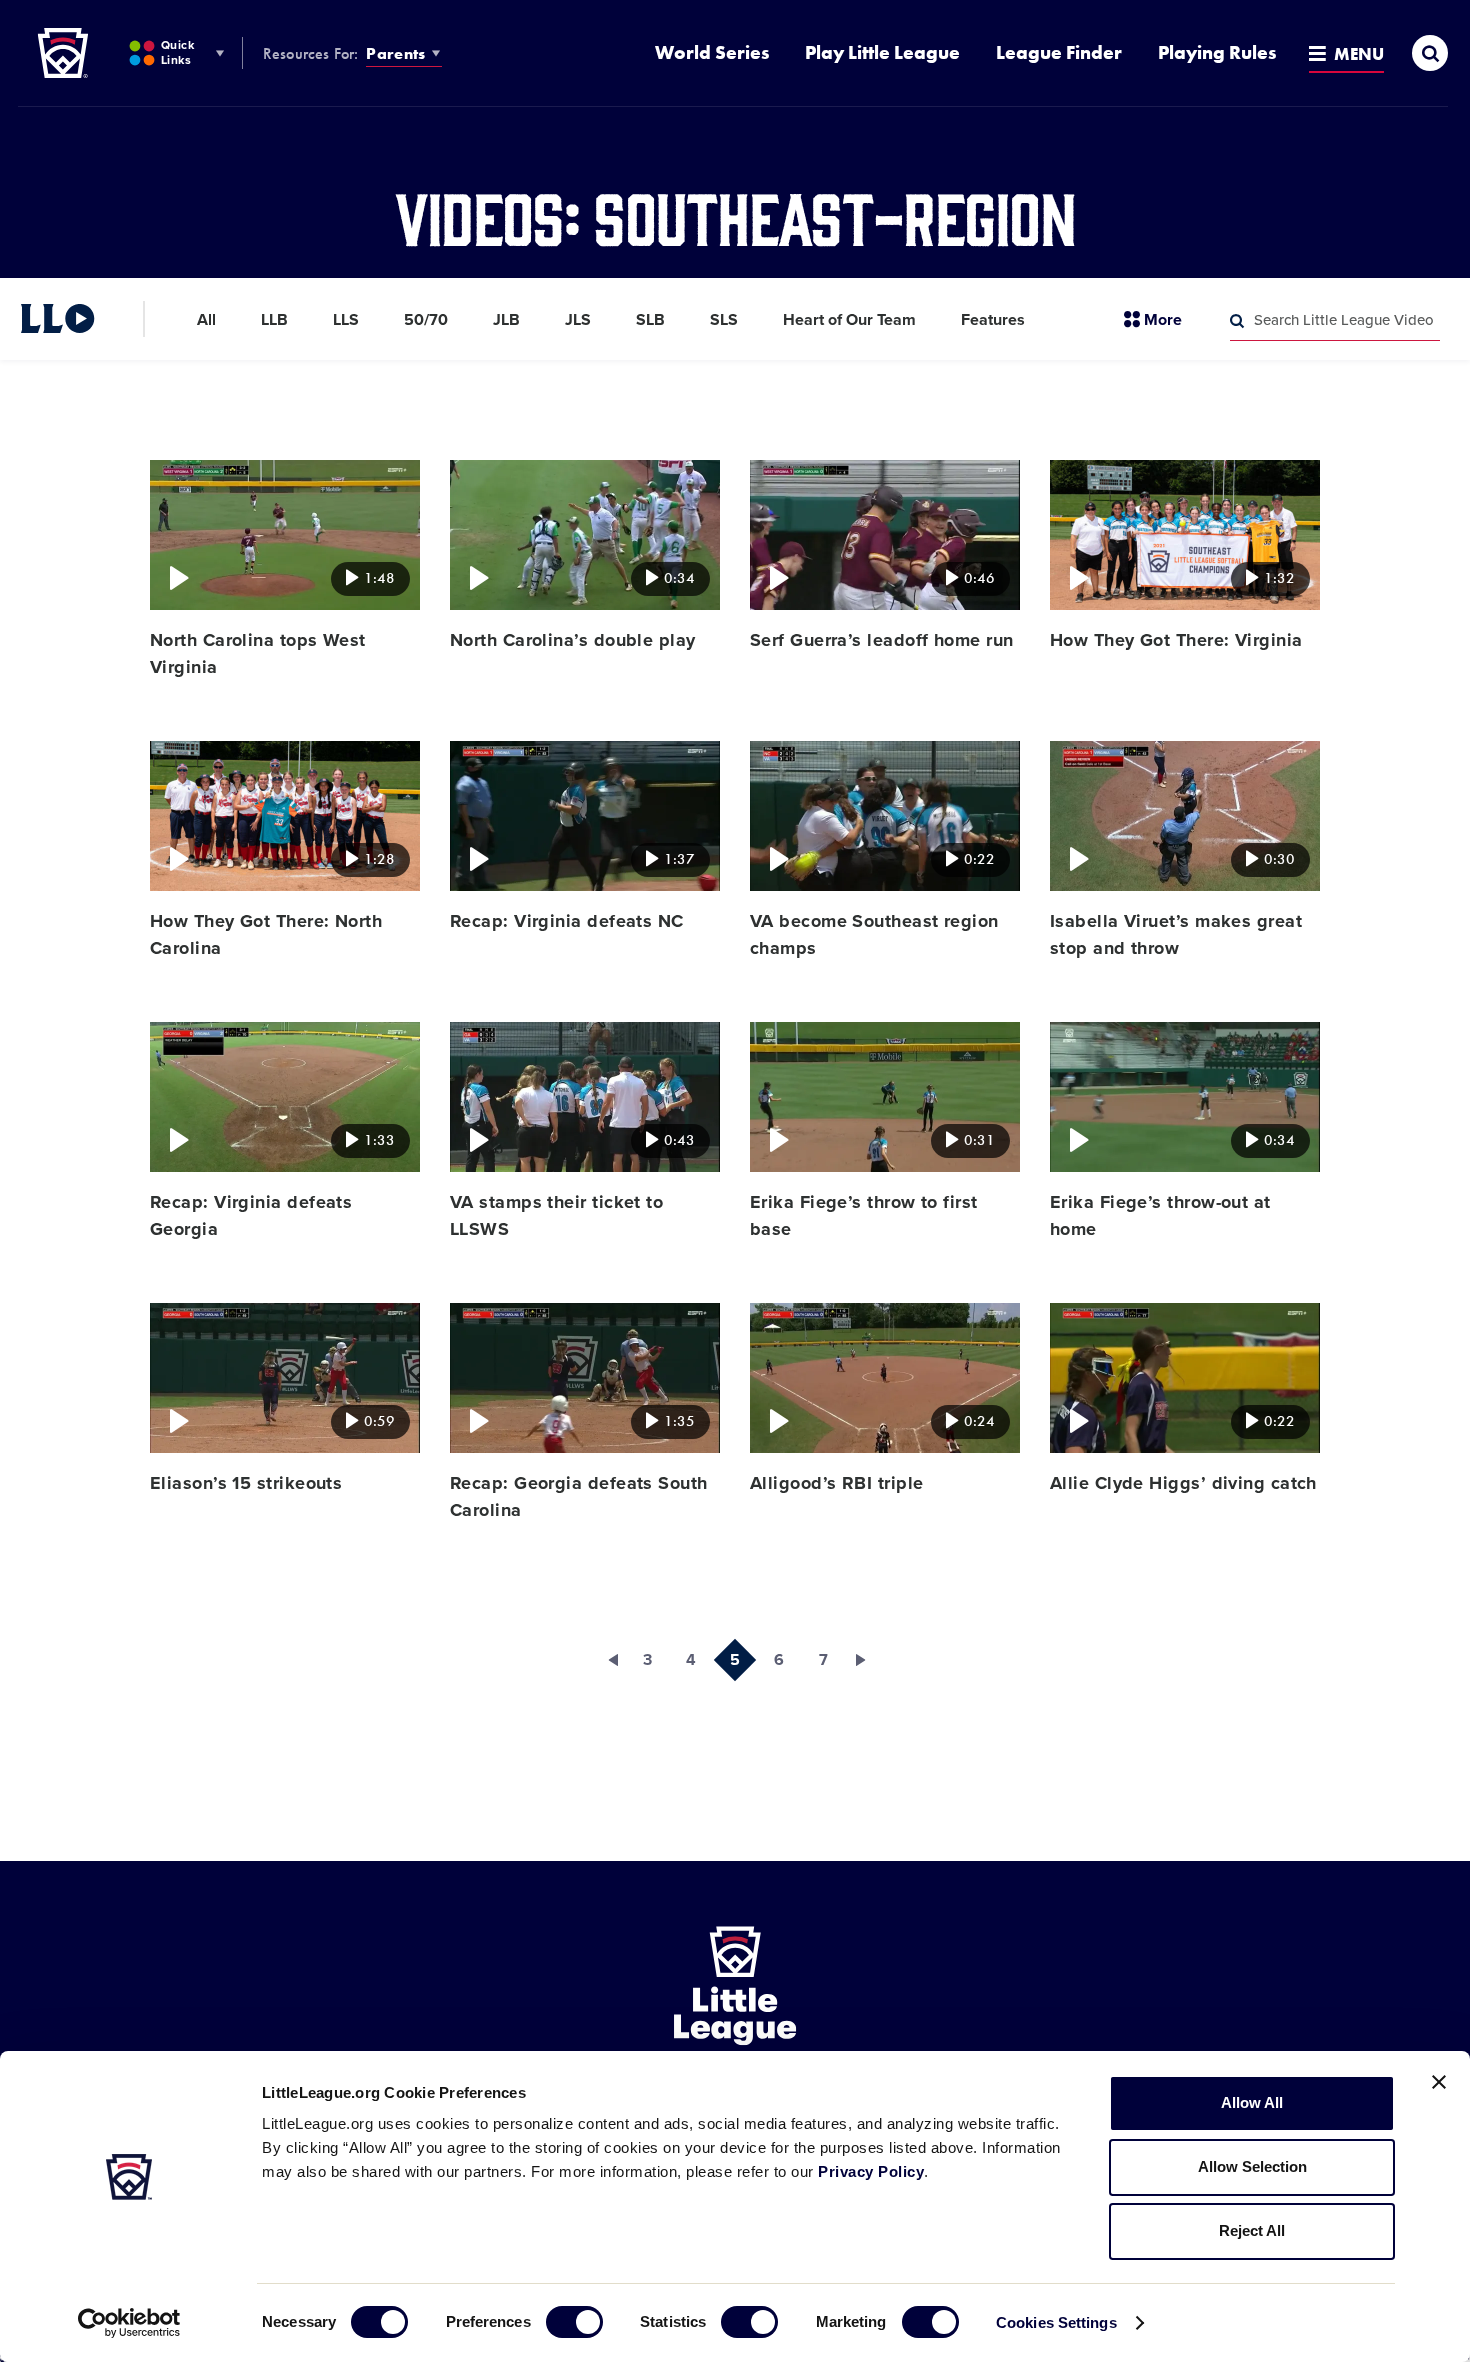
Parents (395, 53)
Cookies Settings (1056, 2322)
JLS (578, 320)
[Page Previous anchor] (603, 1660)
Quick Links (177, 52)
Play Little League (882, 52)
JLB (506, 320)
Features (993, 320)
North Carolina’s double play (573, 640)
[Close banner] (1439, 2082)
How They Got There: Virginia (1176, 640)
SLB (650, 320)
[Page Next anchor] (867, 1660)
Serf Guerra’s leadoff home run (882, 640)
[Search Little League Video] (1237, 321)
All (206, 320)
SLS (724, 320)
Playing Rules (1217, 52)
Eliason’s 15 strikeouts (246, 1483)
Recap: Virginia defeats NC (567, 921)
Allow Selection (1252, 2166)
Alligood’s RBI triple (836, 1483)
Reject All (1252, 2230)
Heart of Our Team (849, 320)
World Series (712, 52)
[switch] (574, 2322)
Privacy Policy (871, 2171)
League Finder (1059, 52)
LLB (274, 320)
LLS (346, 320)
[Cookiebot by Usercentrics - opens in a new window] (129, 2323)
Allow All (1252, 2102)
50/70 (426, 320)
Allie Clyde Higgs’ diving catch (1183, 1483)
